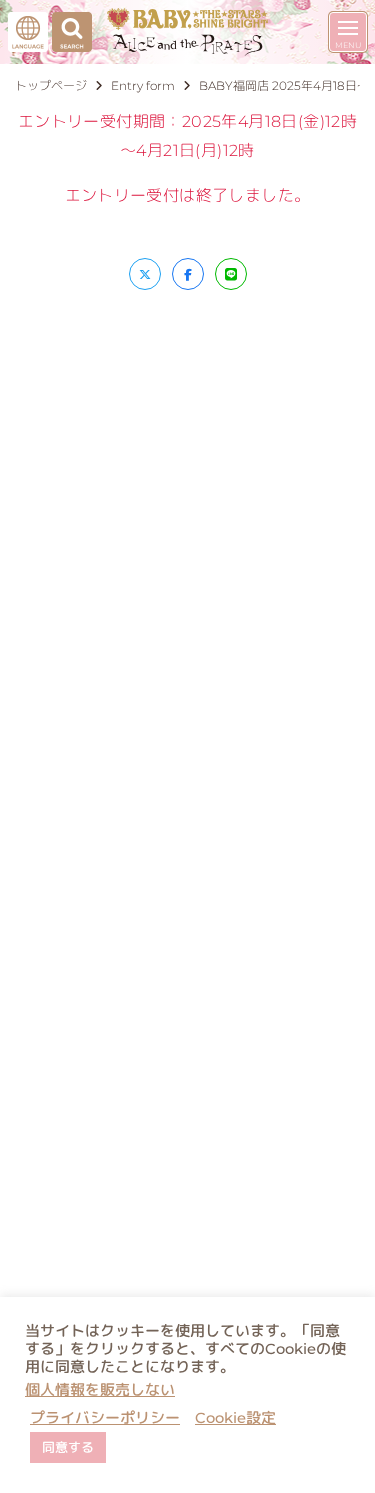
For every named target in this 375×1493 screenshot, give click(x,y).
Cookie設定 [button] (235, 1418)
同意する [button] (68, 1447)
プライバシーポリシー (105, 1418)
